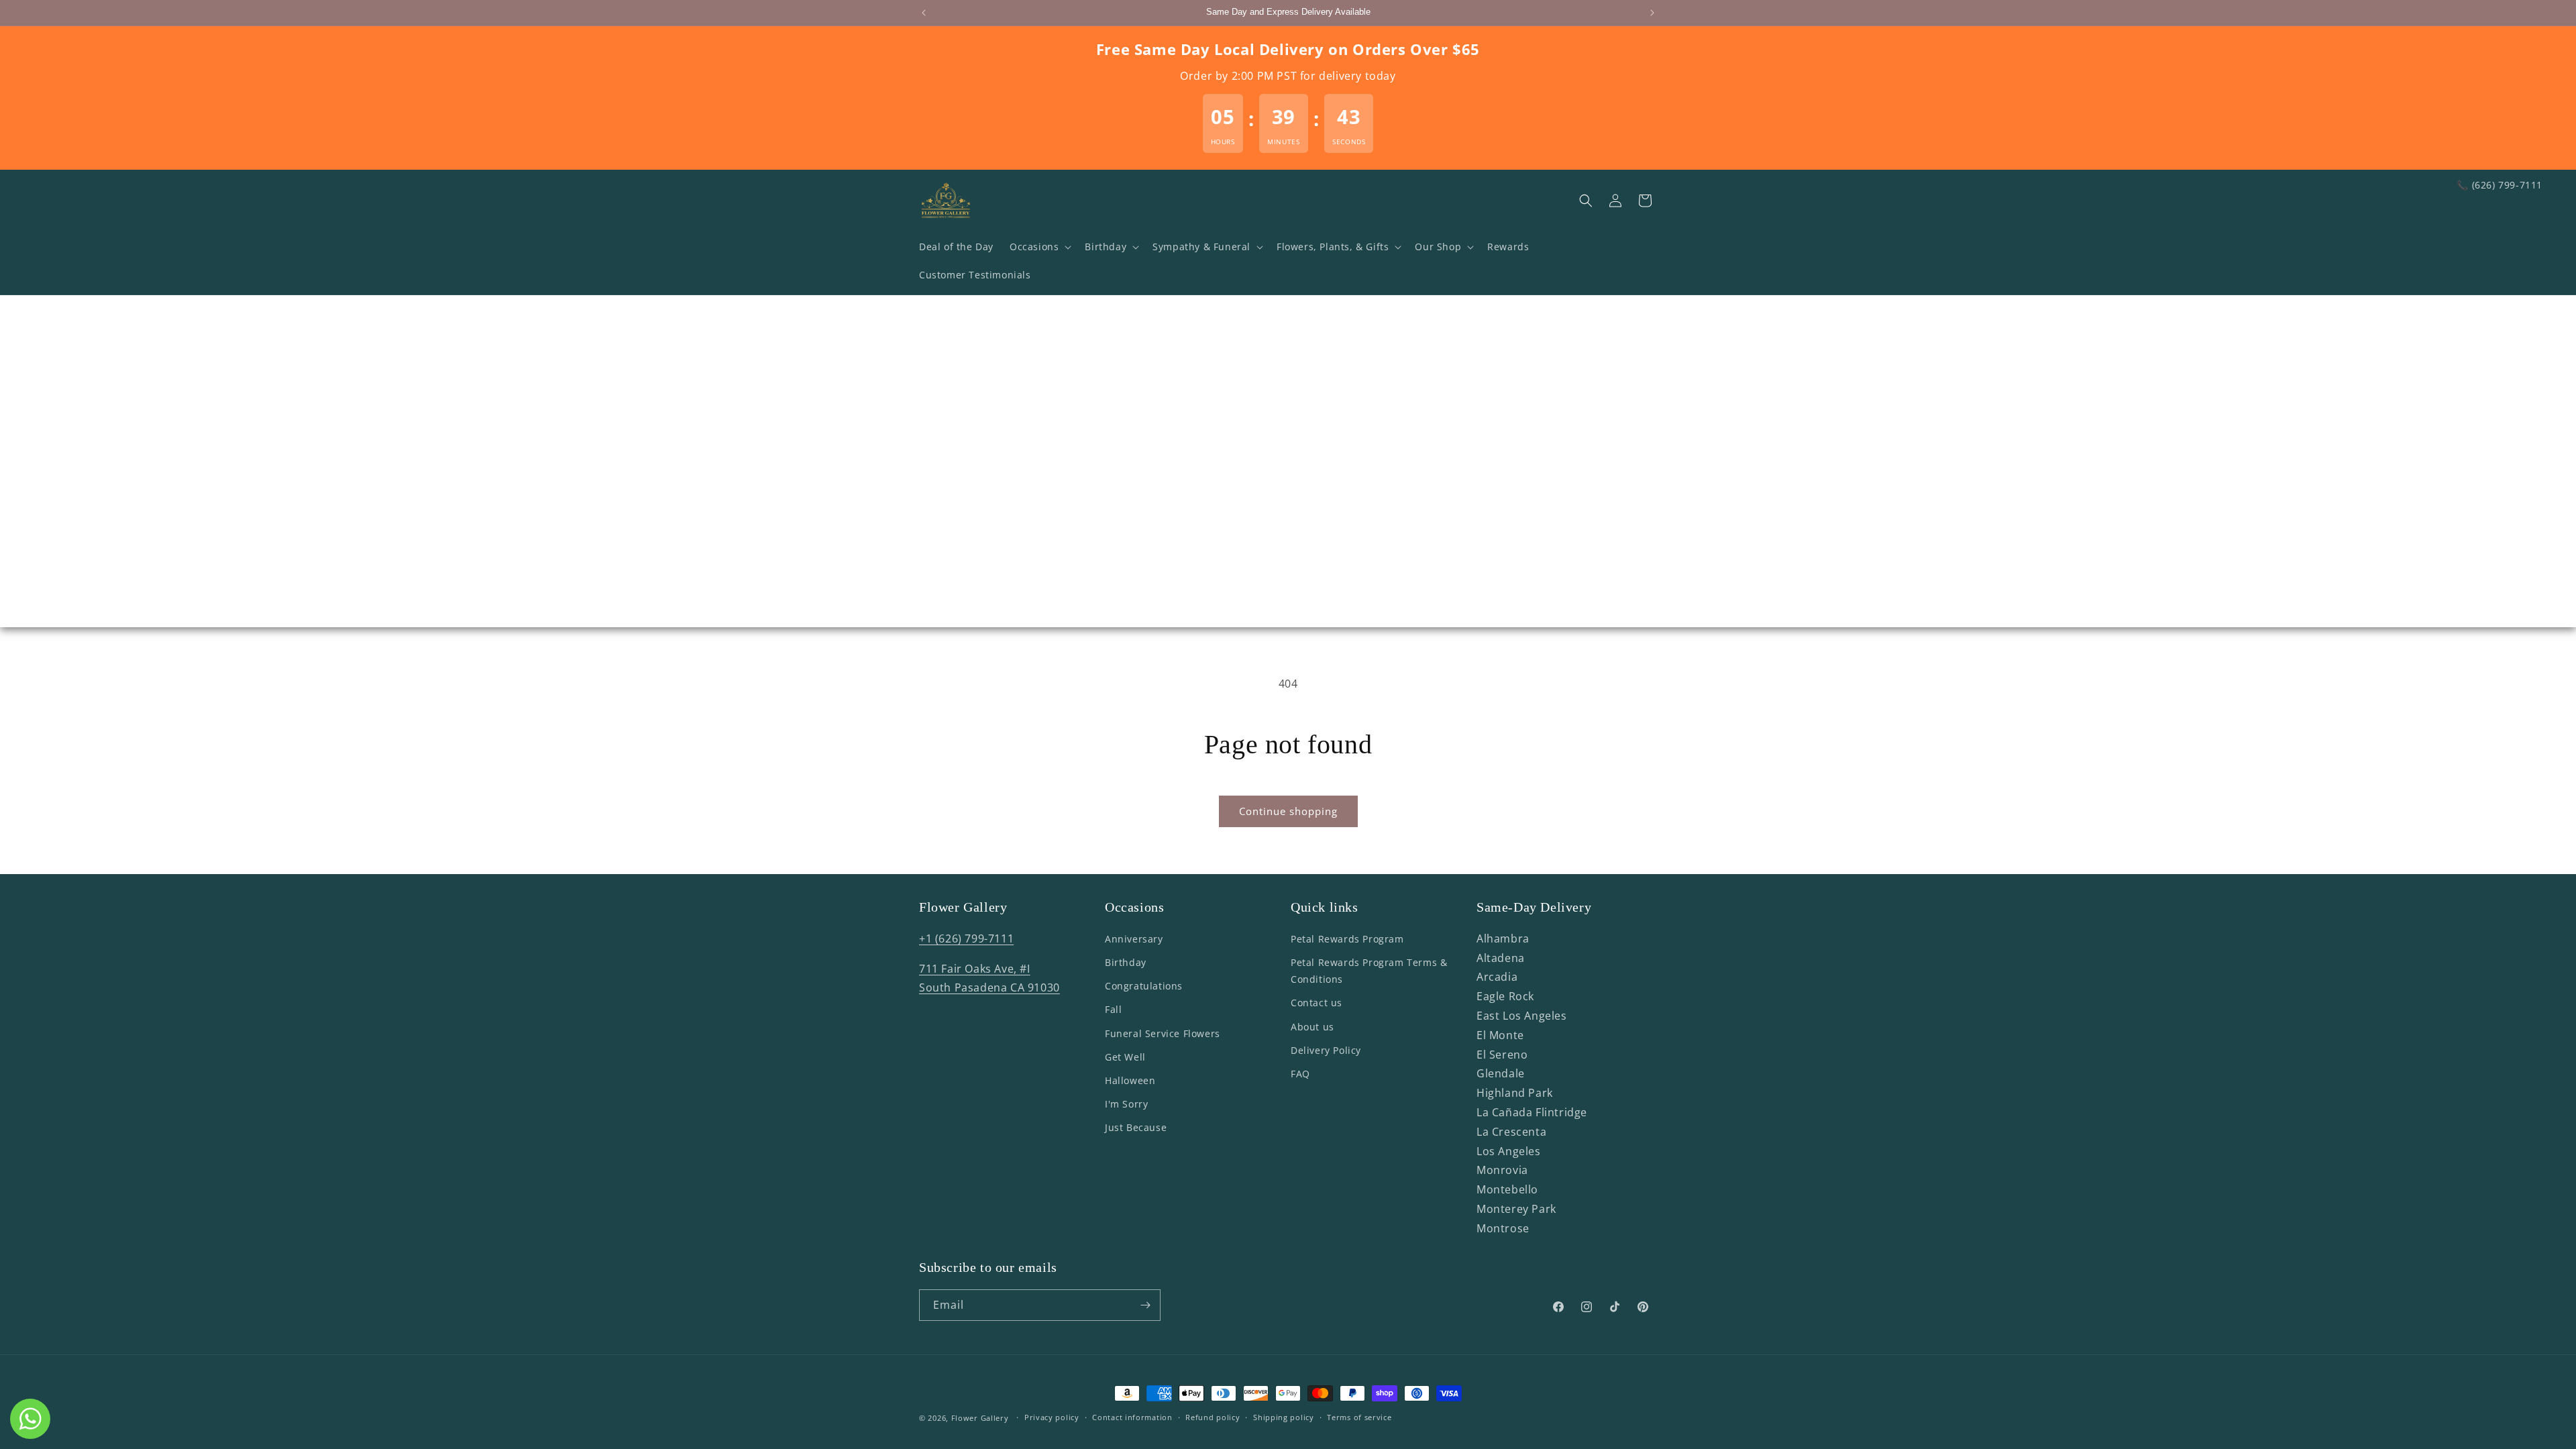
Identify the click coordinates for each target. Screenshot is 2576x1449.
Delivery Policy (1326, 1050)
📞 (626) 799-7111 (2500, 185)
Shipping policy (1284, 1417)
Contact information (1132, 1417)
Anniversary (1134, 939)
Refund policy (1213, 1417)
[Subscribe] (1145, 1305)
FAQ (1300, 1074)
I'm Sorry (1126, 1104)
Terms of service (1359, 1417)
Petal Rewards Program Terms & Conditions (1369, 971)
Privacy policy (1052, 1417)
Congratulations (1144, 986)
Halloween (1130, 1080)
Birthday (1126, 962)
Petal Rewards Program (1347, 939)
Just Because (1136, 1127)
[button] (1039, 247)
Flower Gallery (980, 1418)
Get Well (1125, 1057)
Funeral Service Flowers (1163, 1033)
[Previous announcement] (924, 13)
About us (1312, 1027)
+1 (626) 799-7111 (966, 938)
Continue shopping (1288, 811)
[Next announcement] (1652, 13)
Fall (1113, 1009)
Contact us (1317, 1003)
